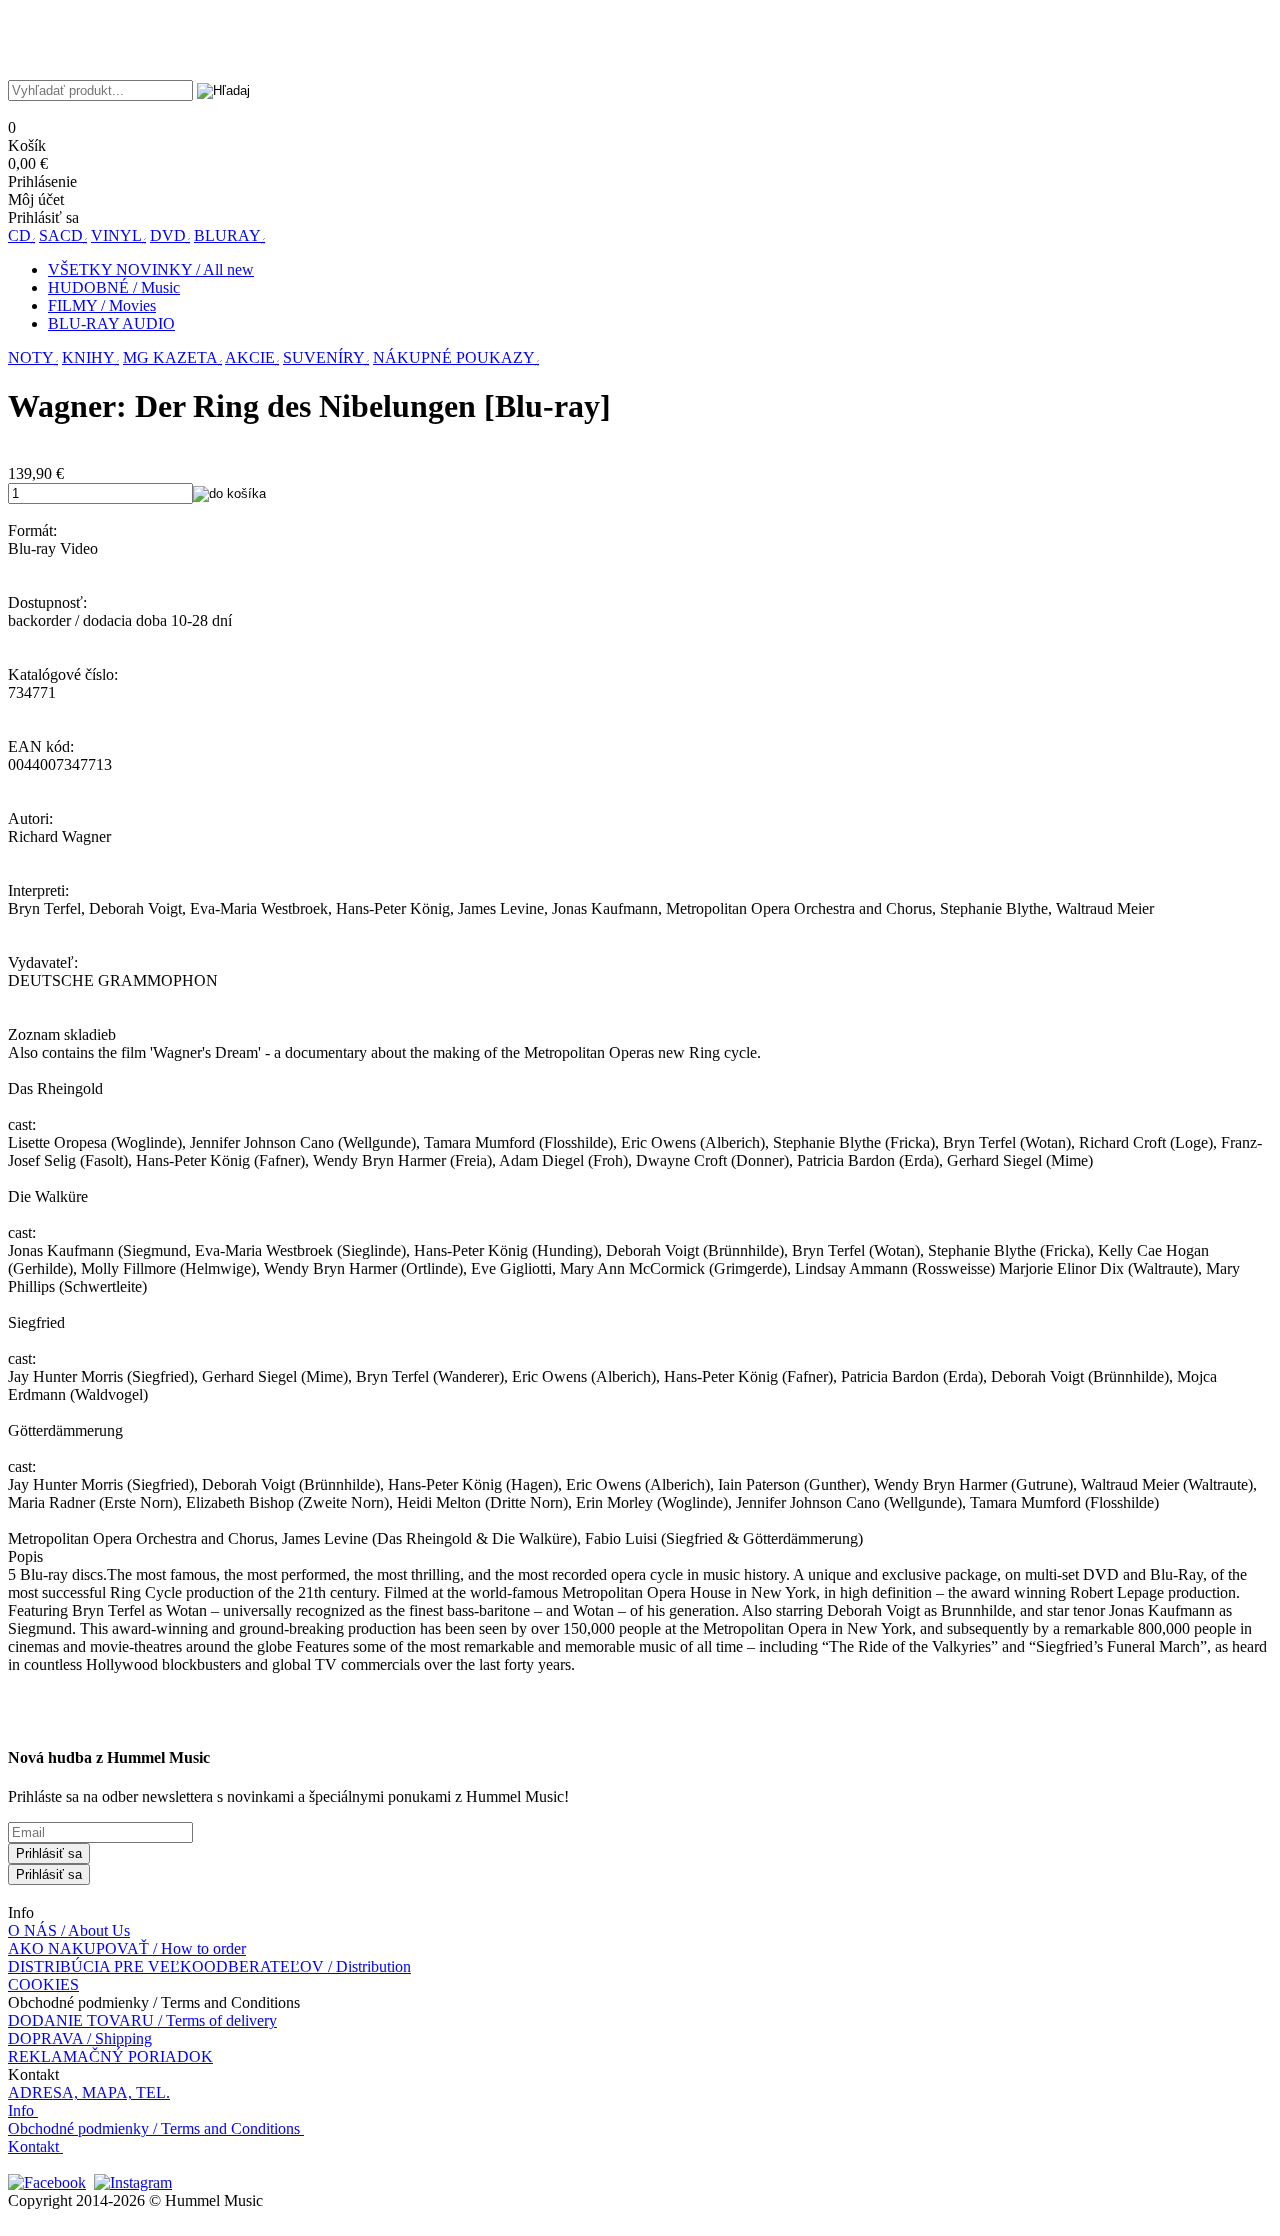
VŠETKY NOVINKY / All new (151, 269)
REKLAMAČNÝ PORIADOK (110, 2056)
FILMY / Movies (102, 305)
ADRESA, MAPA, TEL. (89, 2092)
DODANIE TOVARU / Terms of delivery (142, 2020)
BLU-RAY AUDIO (111, 323)
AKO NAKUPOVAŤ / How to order (127, 1948)
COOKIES (43, 1984)
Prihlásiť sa (49, 1853)
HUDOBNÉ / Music (114, 287)
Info (21, 2110)
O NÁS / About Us (69, 1930)
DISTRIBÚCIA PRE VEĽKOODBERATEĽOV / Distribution (209, 1966)
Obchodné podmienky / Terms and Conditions (154, 2128)
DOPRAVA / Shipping (80, 2038)
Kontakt (33, 2146)
